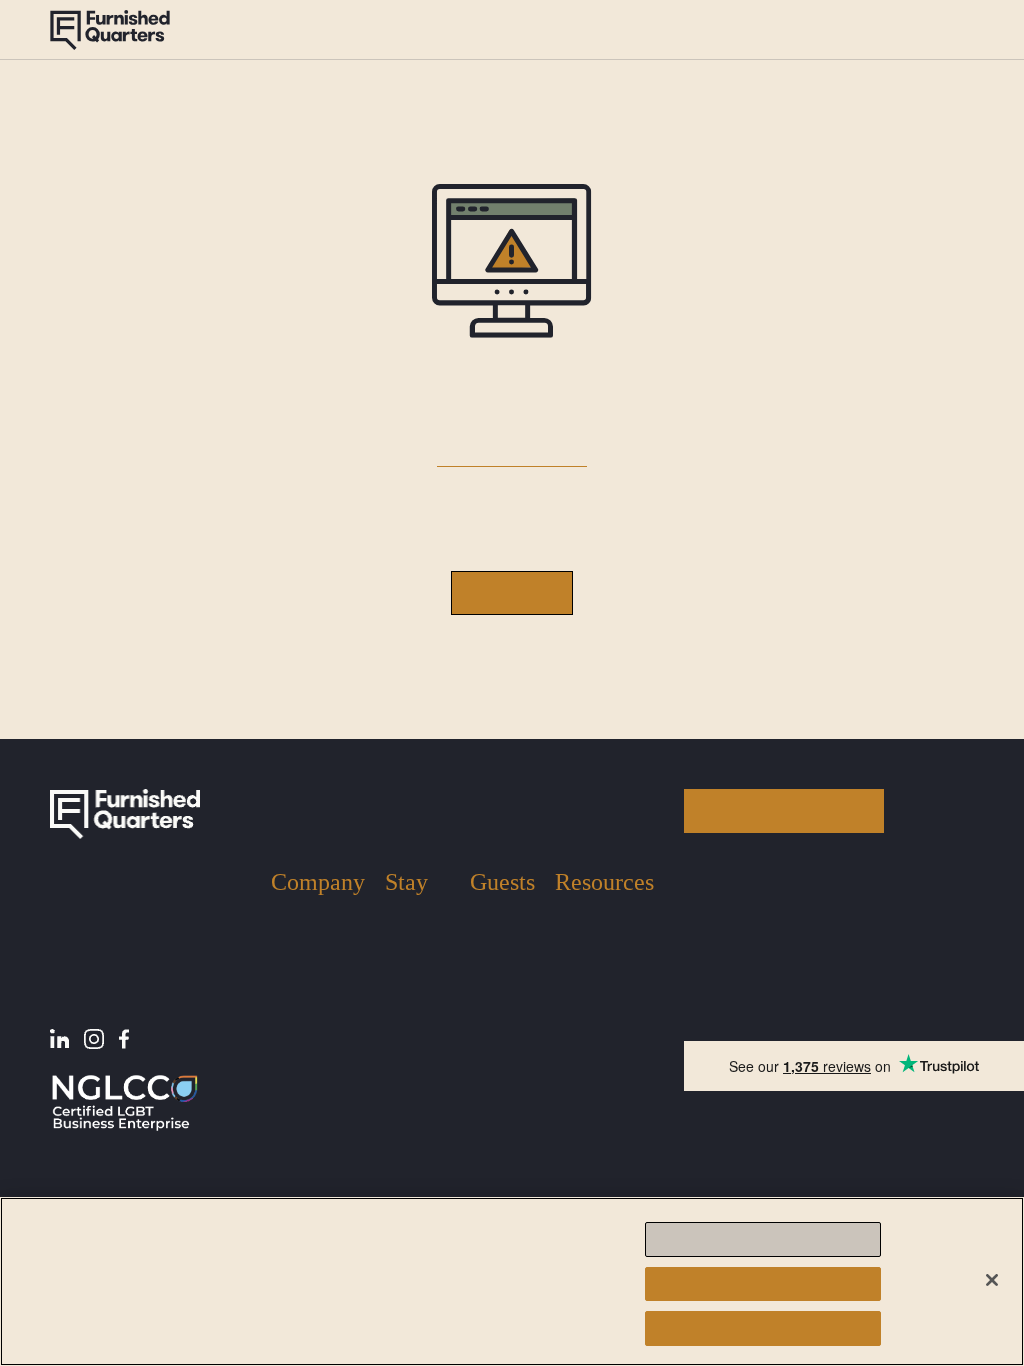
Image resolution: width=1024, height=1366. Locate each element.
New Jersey (404, 961)
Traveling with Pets (499, 995)
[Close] (992, 1280)
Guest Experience (341, 29)
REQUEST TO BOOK (784, 811)
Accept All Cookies (762, 1328)
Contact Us (305, 1029)
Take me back (512, 592)
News (572, 952)
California (416, 1046)
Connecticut (416, 1085)
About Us (222, 29)
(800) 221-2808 (924, 28)
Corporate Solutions (495, 29)
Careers (294, 1058)
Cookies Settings (763, 1239)
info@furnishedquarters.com (773, 946)
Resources (625, 29)
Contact (707, 29)
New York (416, 922)
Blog (570, 922)
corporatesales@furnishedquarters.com (805, 1017)
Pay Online (589, 1011)
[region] (512, 1281)
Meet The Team (300, 961)
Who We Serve (317, 999)
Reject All (762, 1283)
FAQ (569, 982)
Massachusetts (416, 1008)
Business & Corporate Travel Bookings (416, 1158)
